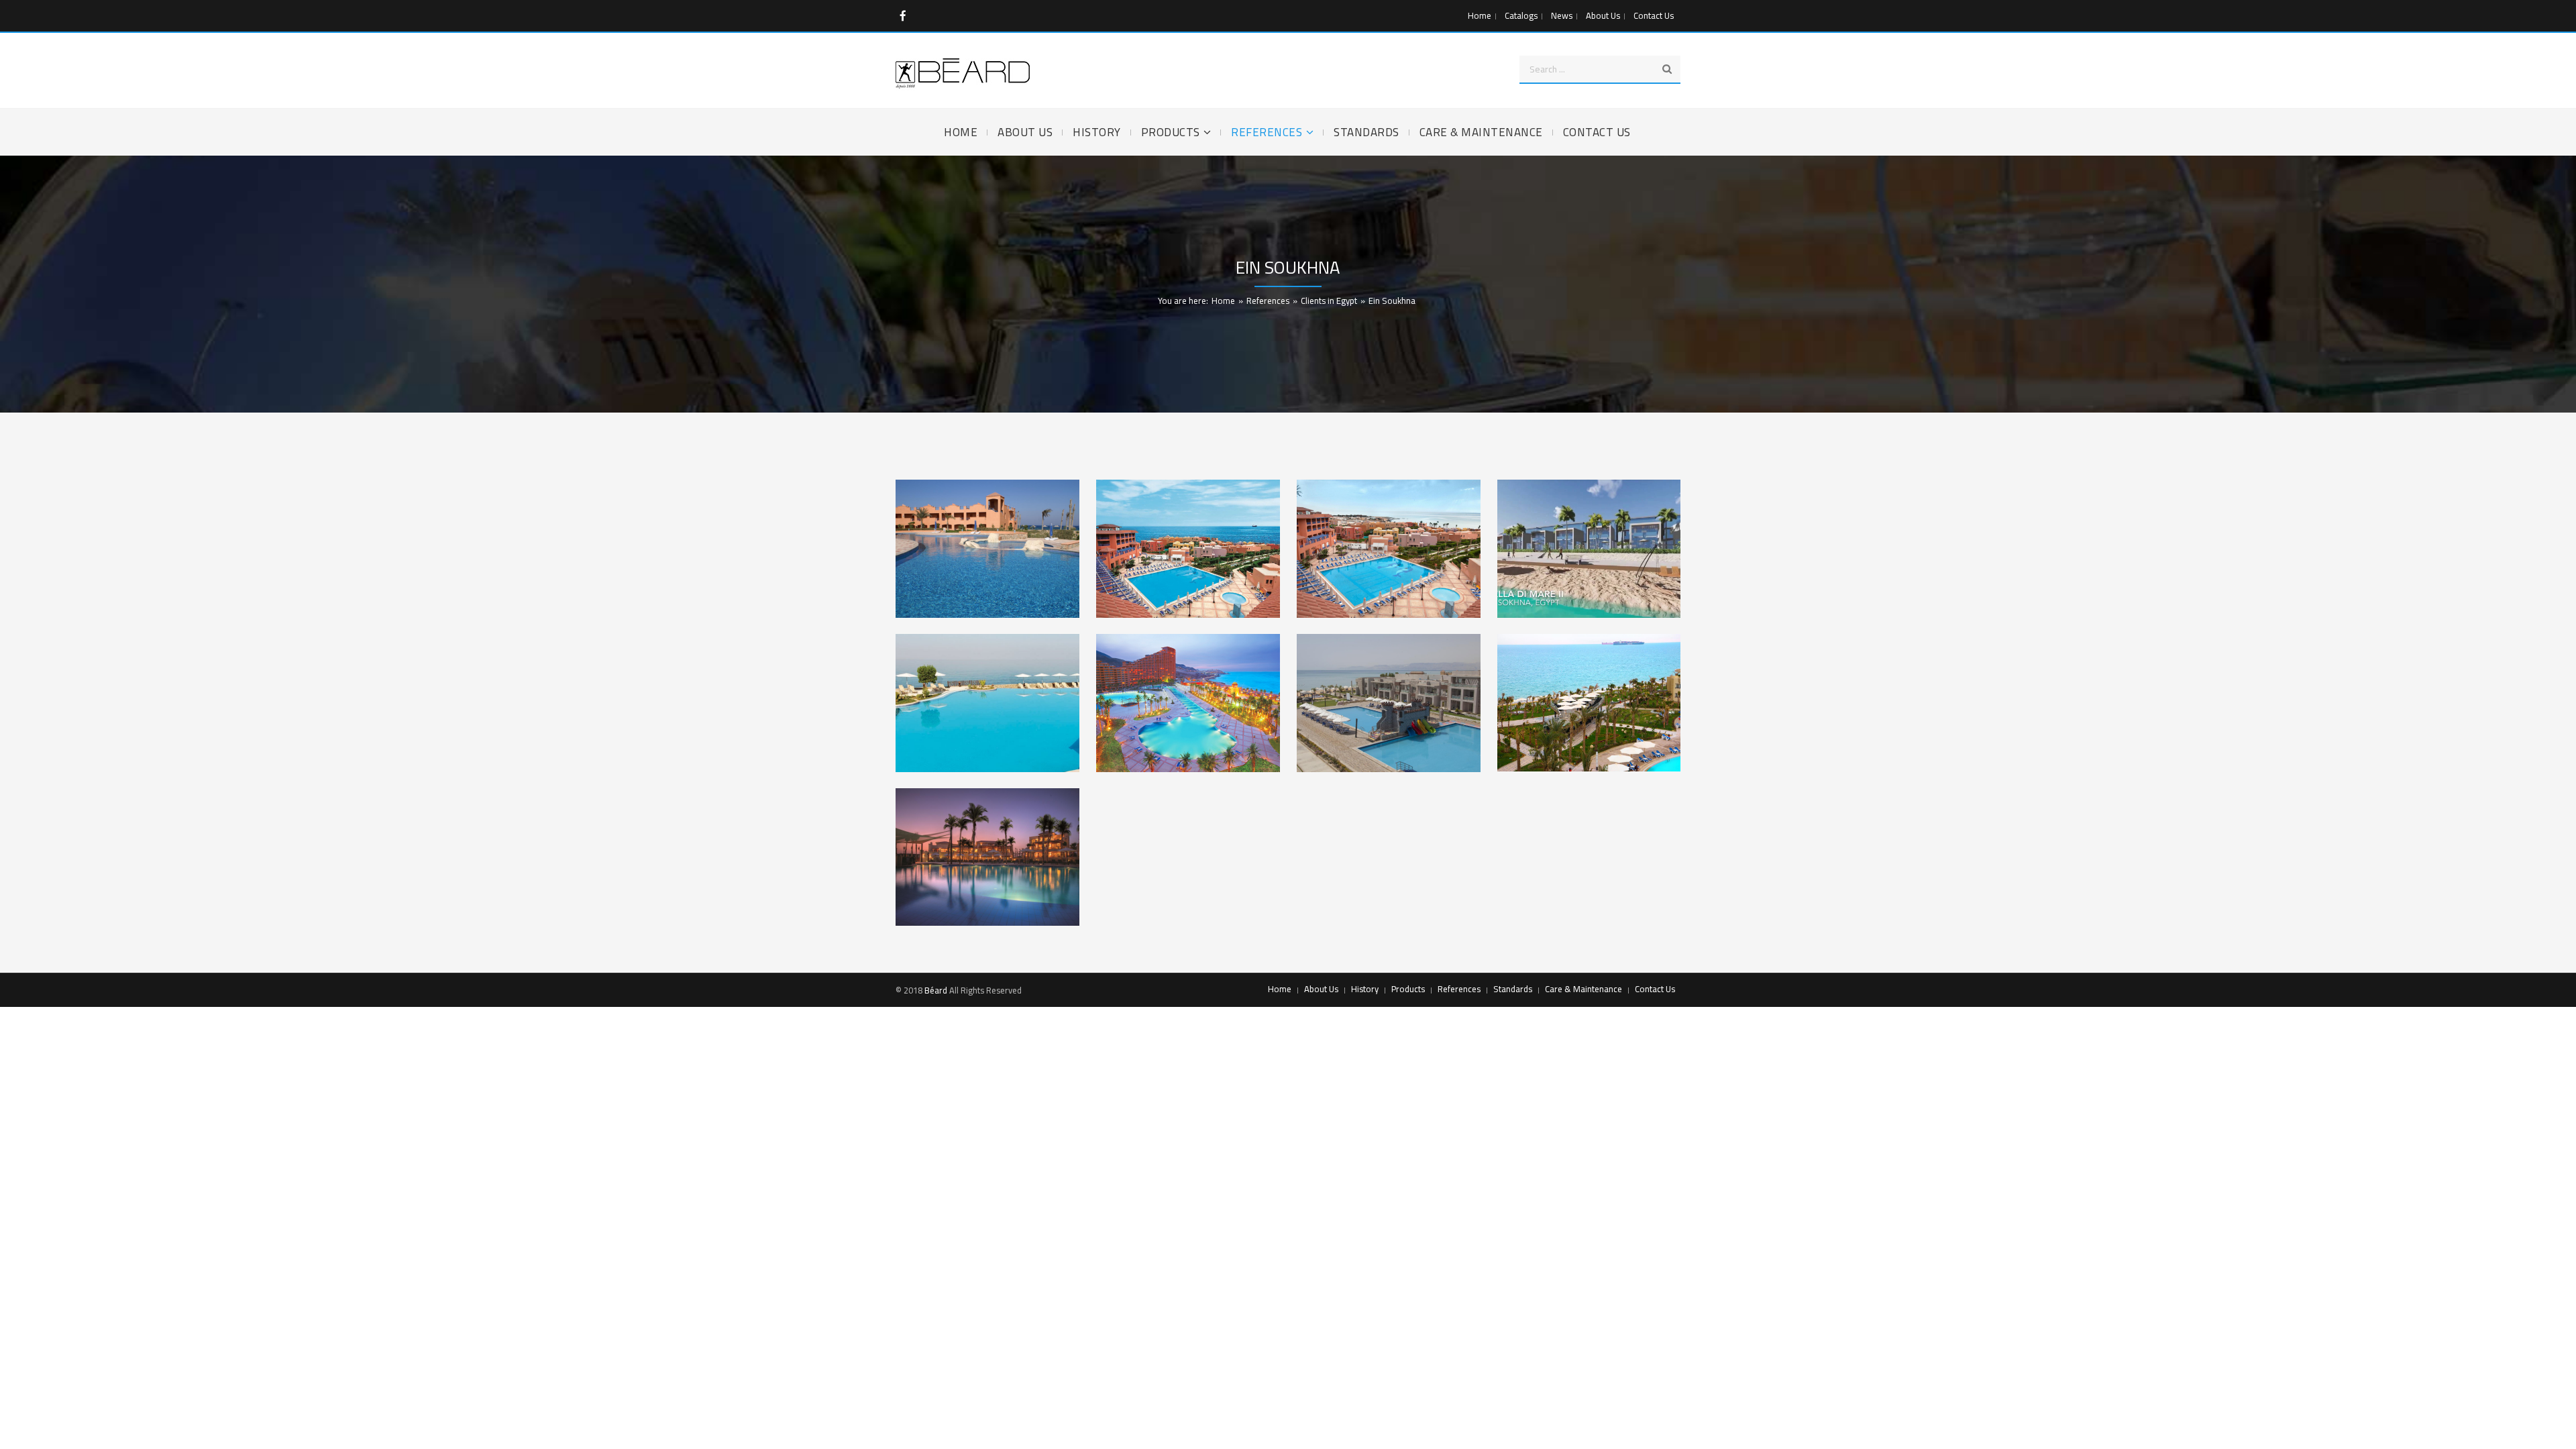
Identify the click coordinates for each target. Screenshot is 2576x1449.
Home (1480, 15)
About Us (1603, 15)
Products (1408, 989)
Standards (1513, 989)
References (1268, 301)
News (1562, 15)
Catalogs (1521, 15)
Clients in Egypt (1329, 301)
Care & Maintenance (1584, 989)
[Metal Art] (963, 73)
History (1365, 989)
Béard (936, 990)
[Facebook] (903, 16)
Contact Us (1654, 15)
